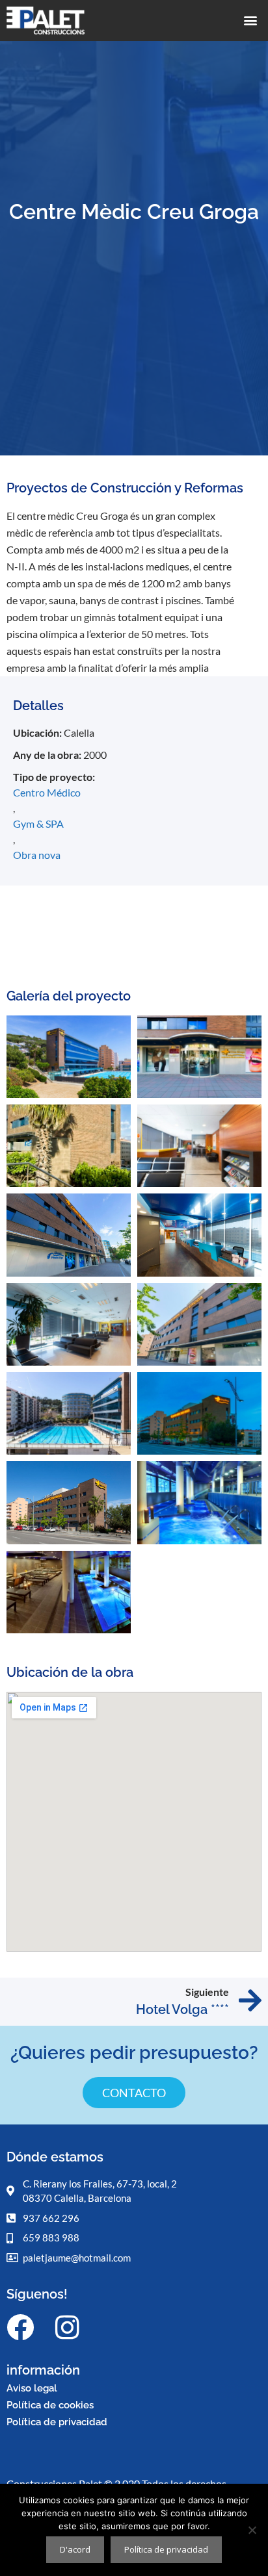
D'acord (75, 2549)
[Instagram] (67, 2327)
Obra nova (37, 855)
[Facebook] (20, 2327)
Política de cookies (50, 2405)
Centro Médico (47, 792)
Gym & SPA (38, 823)
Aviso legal (32, 2388)
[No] (252, 2530)
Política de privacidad (57, 2422)
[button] (251, 20)
